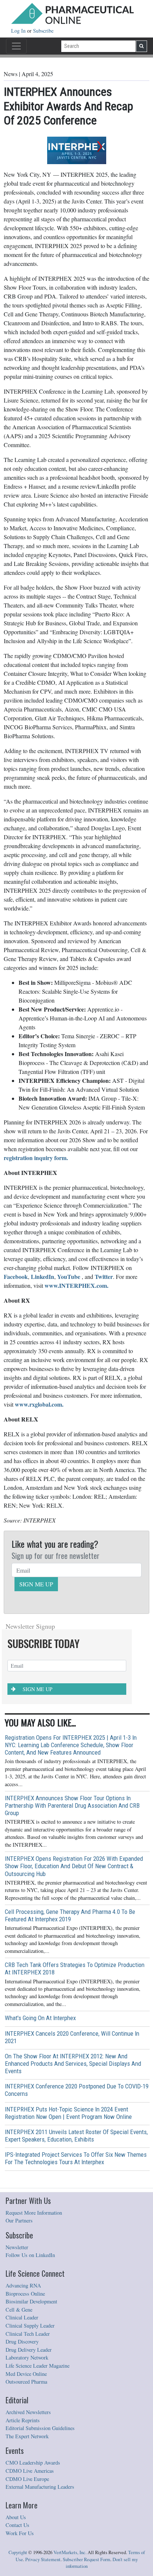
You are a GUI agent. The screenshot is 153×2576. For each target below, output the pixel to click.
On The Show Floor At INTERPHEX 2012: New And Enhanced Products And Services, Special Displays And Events (73, 2064)
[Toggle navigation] (16, 46)
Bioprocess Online (25, 2294)
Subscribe (43, 31)
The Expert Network (27, 2436)
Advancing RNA (23, 2285)
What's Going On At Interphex (40, 2018)
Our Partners (19, 2220)
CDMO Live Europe (27, 2479)
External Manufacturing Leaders (40, 2487)
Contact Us (17, 2525)
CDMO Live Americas (30, 2471)
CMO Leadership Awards (33, 2463)
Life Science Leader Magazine (38, 2366)
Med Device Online (26, 2374)
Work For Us (20, 2533)
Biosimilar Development (31, 2301)
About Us (16, 2517)
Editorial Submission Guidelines (40, 2428)
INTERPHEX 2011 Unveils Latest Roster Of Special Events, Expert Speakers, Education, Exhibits (76, 2136)
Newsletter (17, 2247)
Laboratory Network (27, 2357)
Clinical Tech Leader (28, 2334)
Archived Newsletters (28, 2412)
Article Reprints (23, 2420)
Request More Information (34, 2213)
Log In (19, 31)
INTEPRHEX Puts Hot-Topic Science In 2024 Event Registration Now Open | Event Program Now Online (68, 2113)
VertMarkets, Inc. (70, 2552)
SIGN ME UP (36, 1584)
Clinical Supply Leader (30, 2326)
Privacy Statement (43, 2559)
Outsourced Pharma (26, 2382)
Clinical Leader (22, 2317)
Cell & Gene (19, 2310)
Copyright (18, 2552)
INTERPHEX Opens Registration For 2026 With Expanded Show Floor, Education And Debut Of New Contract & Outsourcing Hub (74, 1866)
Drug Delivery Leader (29, 2350)
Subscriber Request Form (87, 2559)
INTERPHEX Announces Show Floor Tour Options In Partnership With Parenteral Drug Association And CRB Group (72, 1805)
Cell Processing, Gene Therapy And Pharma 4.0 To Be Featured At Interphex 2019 (70, 1915)
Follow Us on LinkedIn (30, 2255)
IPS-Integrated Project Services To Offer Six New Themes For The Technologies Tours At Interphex (76, 2158)
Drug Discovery (22, 2341)
